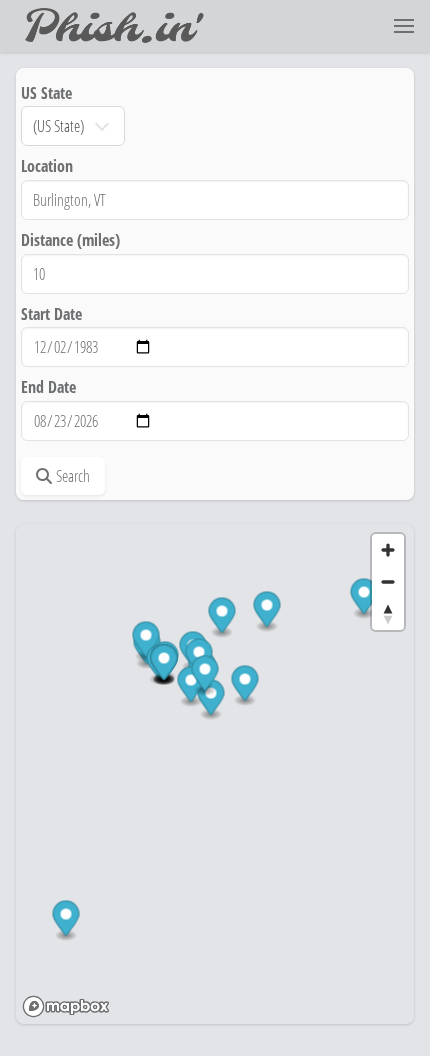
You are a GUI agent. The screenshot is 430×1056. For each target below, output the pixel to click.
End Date (48, 387)
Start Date (51, 314)
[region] (215, 774)
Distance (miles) (70, 240)
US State (46, 93)
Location (47, 166)
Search (73, 476)
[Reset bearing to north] (388, 614)
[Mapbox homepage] (66, 1006)
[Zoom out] (388, 582)
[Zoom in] (388, 550)
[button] (404, 26)
